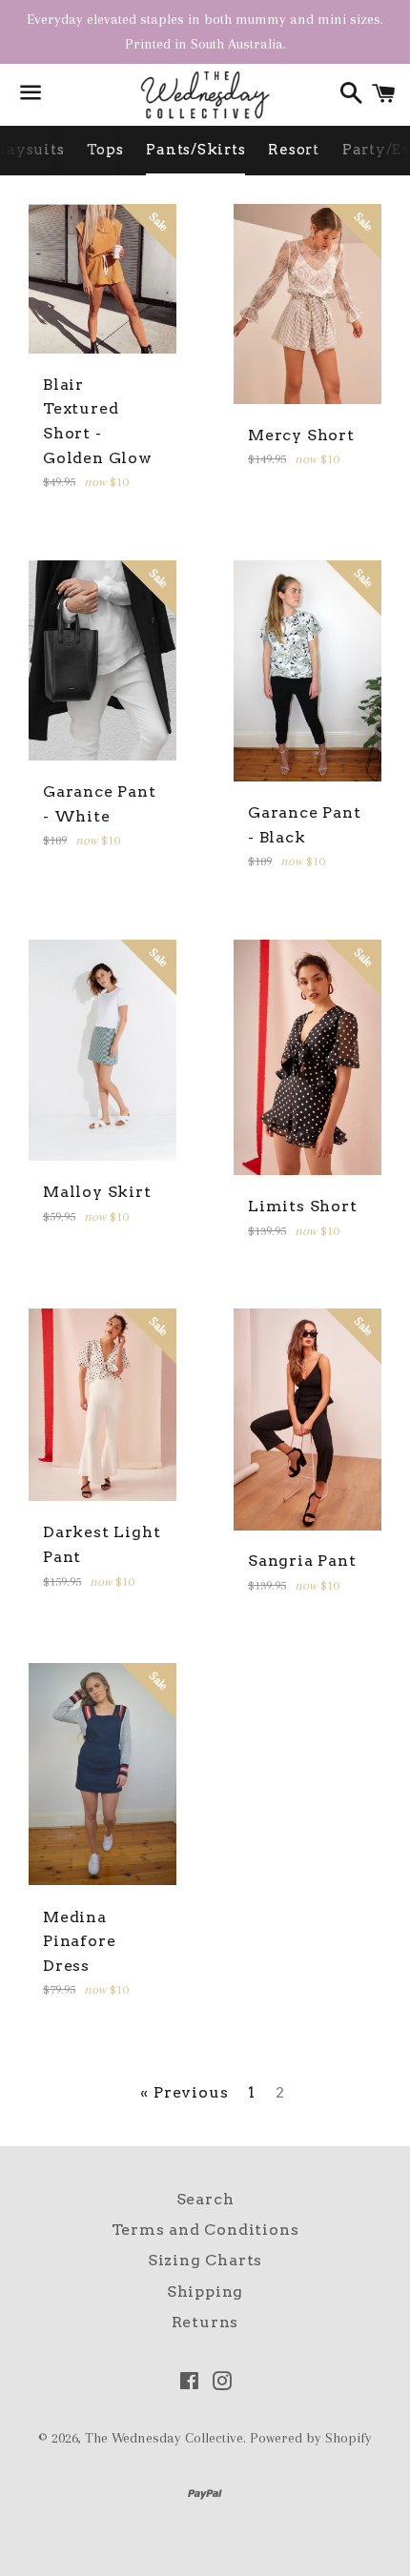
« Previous (184, 2093)
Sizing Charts (205, 2260)
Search (205, 2199)
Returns (205, 2322)
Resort (294, 150)
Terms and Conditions (205, 2230)
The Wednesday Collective (164, 2438)
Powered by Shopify (311, 2438)
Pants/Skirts (195, 150)
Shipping (205, 2292)
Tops (105, 150)
